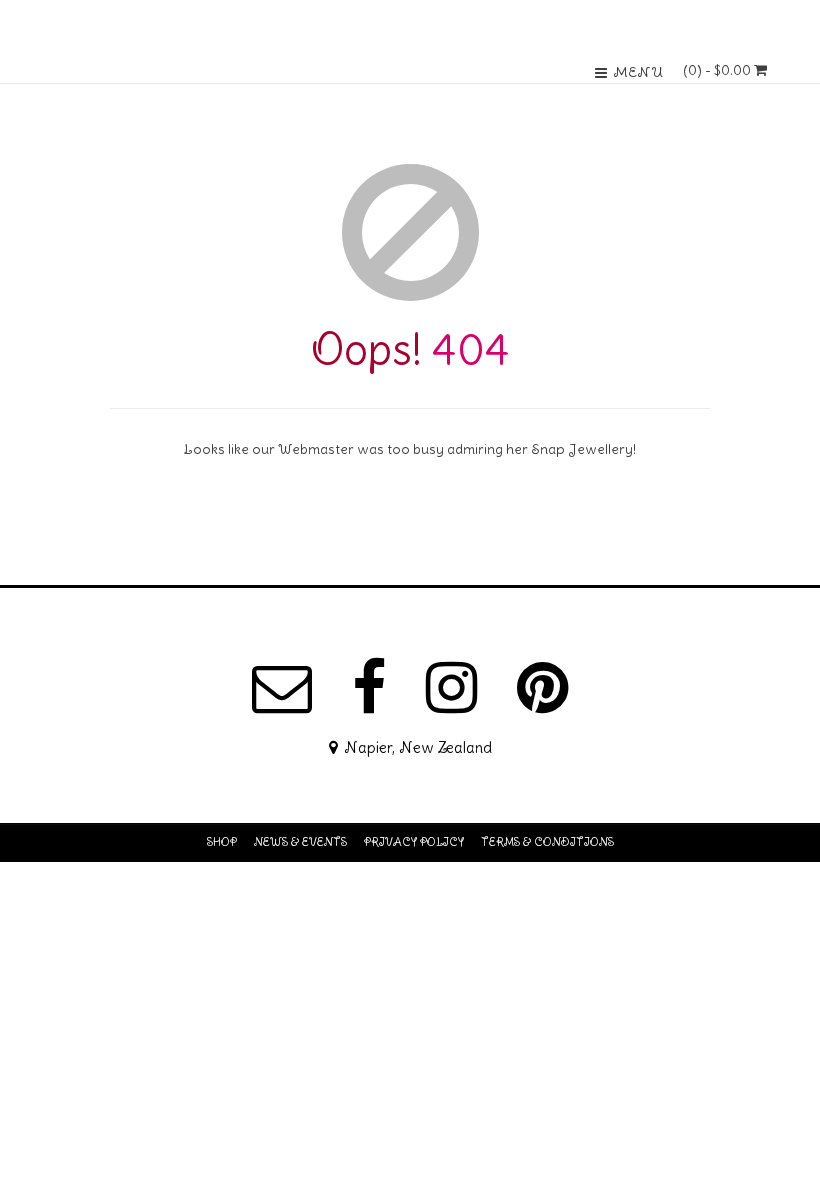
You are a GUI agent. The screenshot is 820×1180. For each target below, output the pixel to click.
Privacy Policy (414, 842)
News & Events (300, 842)
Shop (222, 842)
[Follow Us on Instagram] (451, 688)
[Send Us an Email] (282, 688)
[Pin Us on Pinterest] (542, 688)
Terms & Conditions (547, 842)
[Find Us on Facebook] (369, 688)
